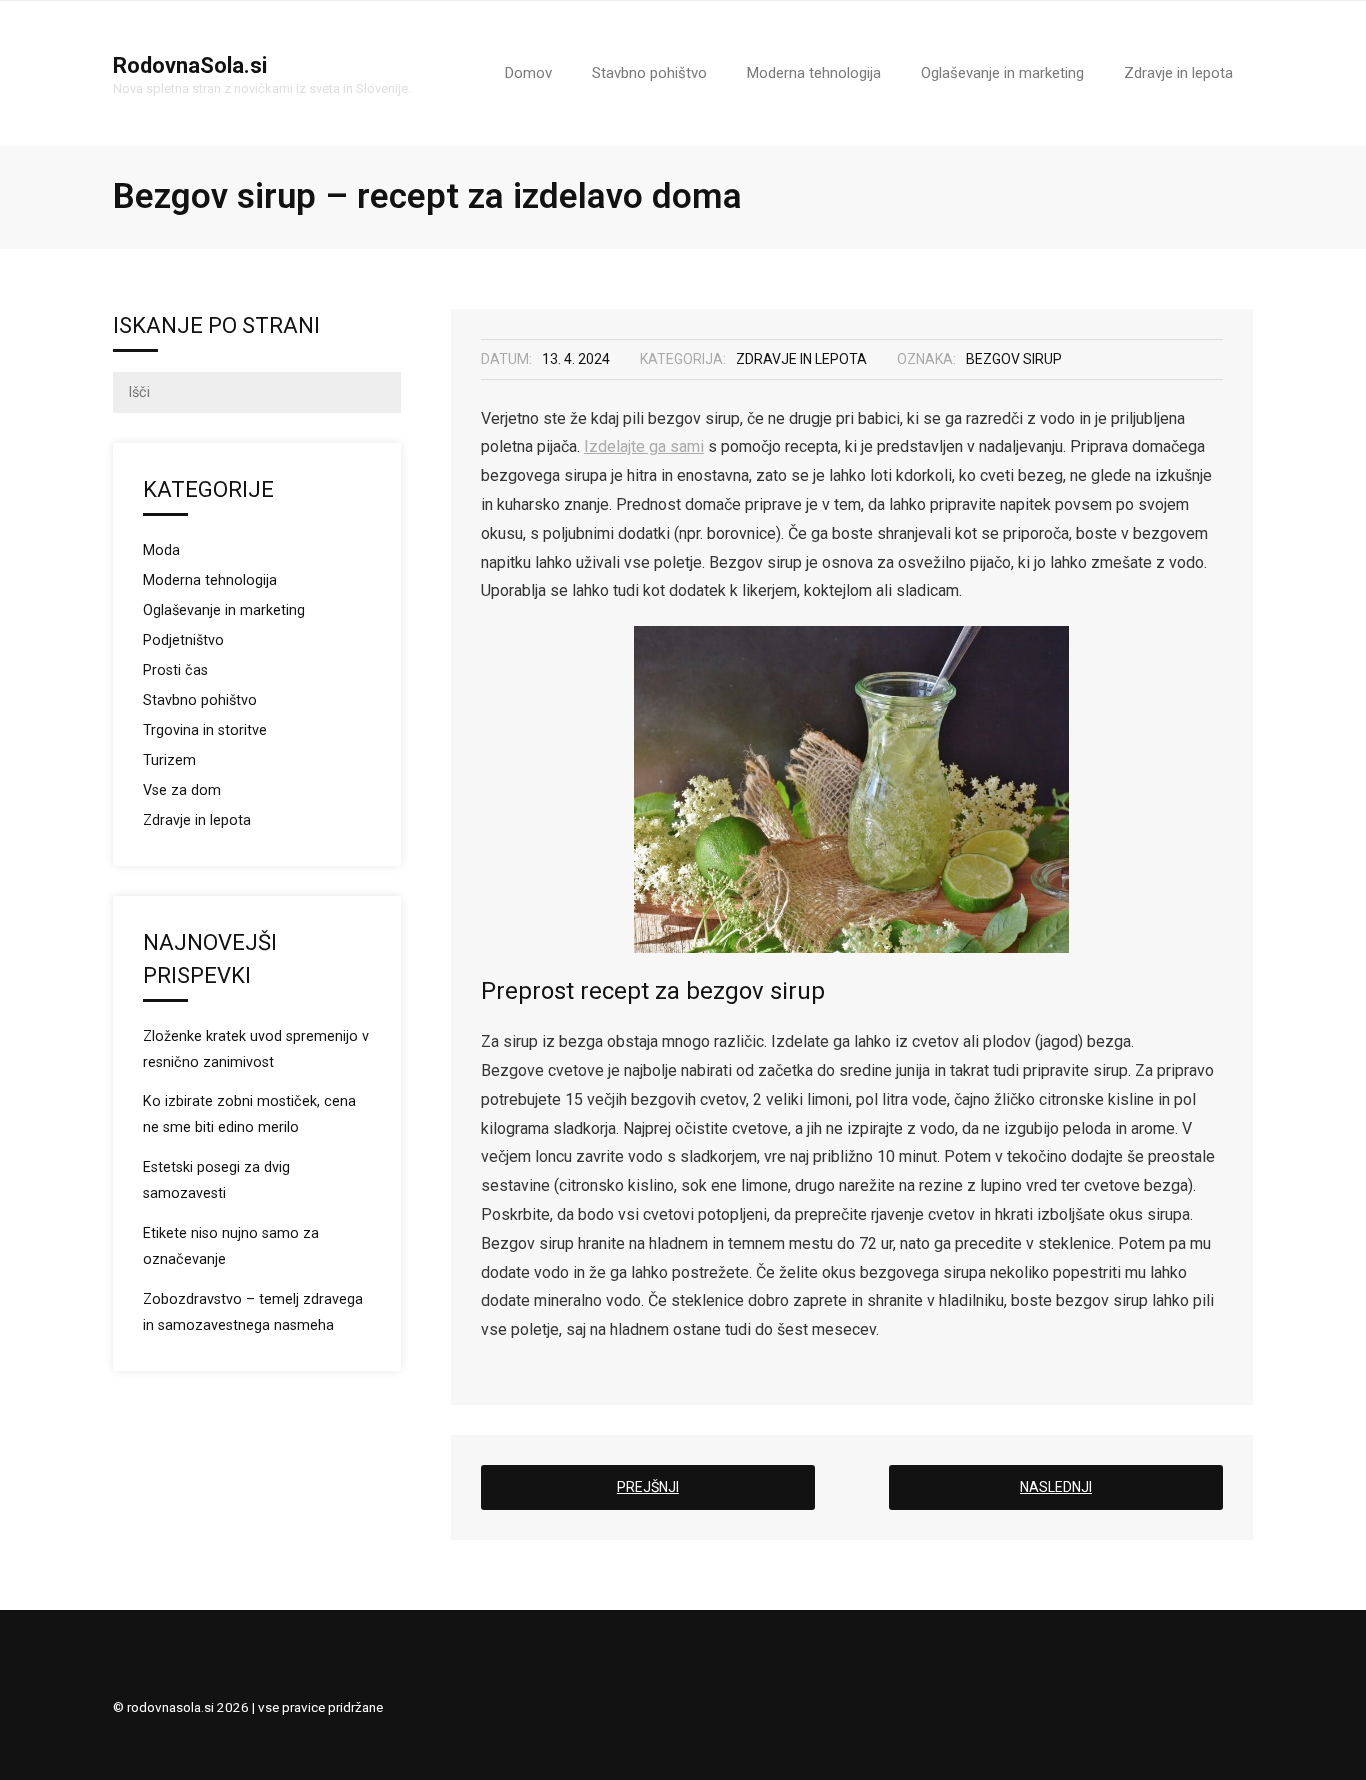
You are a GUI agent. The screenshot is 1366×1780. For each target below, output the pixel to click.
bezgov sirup (1014, 359)
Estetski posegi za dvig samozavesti (216, 1180)
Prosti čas (175, 670)
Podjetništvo (183, 640)
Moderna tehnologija (210, 580)
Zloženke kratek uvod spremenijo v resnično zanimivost (256, 1049)
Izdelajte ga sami (644, 446)
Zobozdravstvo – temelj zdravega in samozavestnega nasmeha (253, 1312)
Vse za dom (182, 790)
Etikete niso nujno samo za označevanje (231, 1246)
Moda (161, 550)
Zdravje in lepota (801, 359)
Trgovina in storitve (205, 730)
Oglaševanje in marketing (224, 610)
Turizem (169, 760)
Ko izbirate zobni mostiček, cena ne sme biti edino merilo (249, 1114)
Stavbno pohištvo (200, 700)
